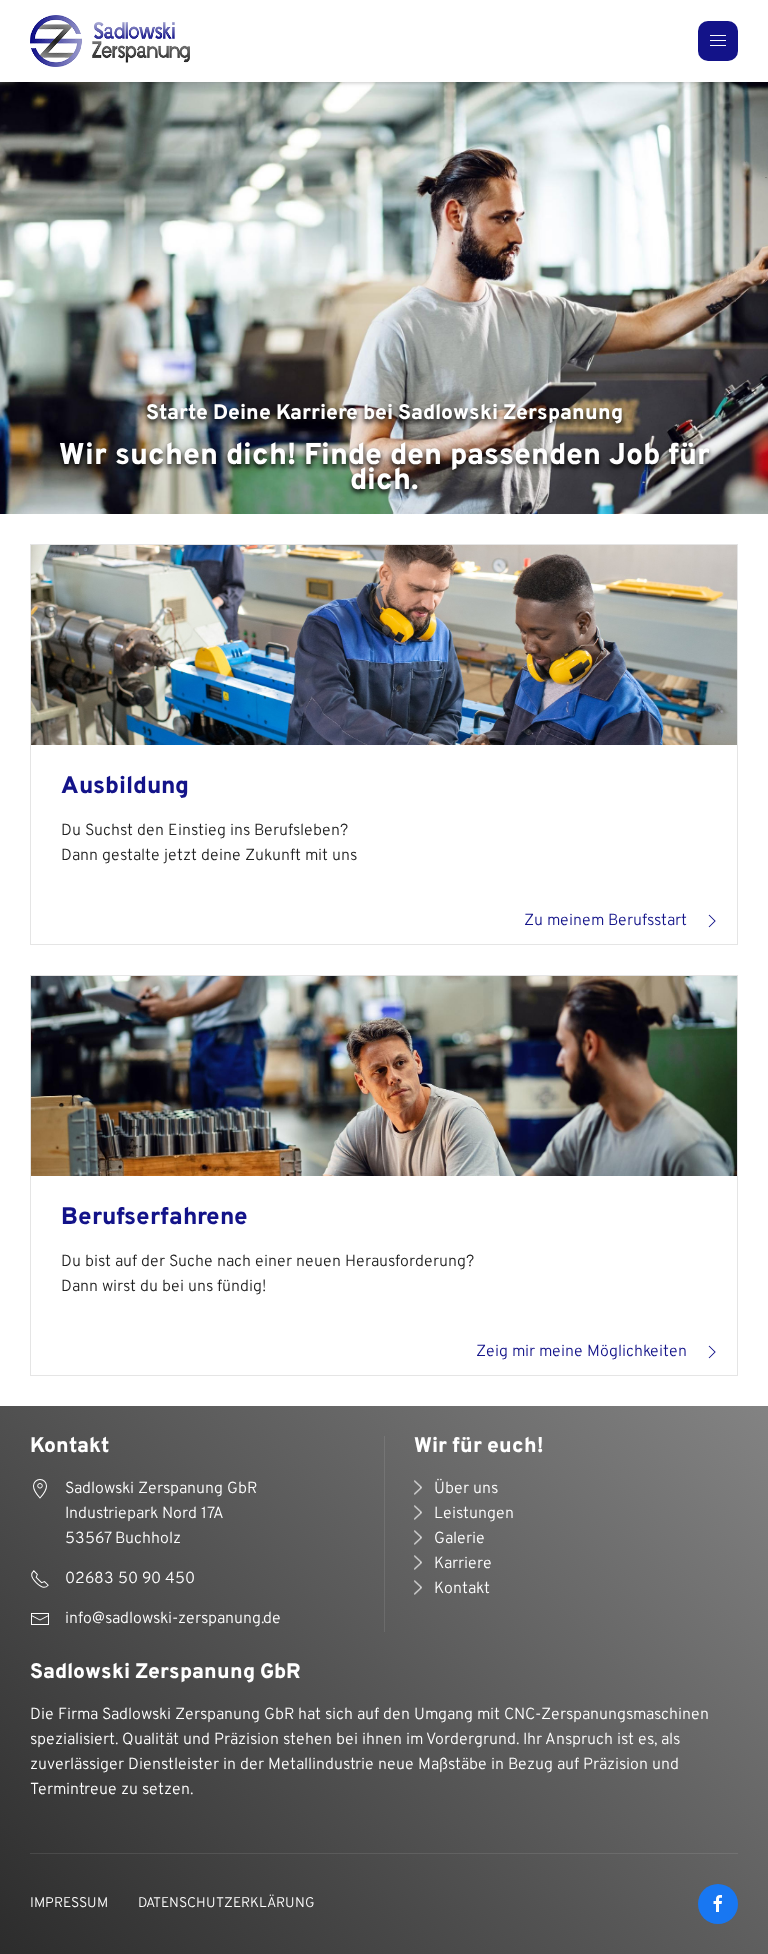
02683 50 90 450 (130, 1579)
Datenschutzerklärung (226, 1903)
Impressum (69, 1903)
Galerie (459, 1539)
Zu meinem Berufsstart (605, 921)
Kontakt (462, 1589)
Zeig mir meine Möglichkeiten (581, 1352)
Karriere (463, 1564)
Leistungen (474, 1514)
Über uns (466, 1489)
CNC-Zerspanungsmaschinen (606, 1715)
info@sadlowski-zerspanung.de (173, 1619)
